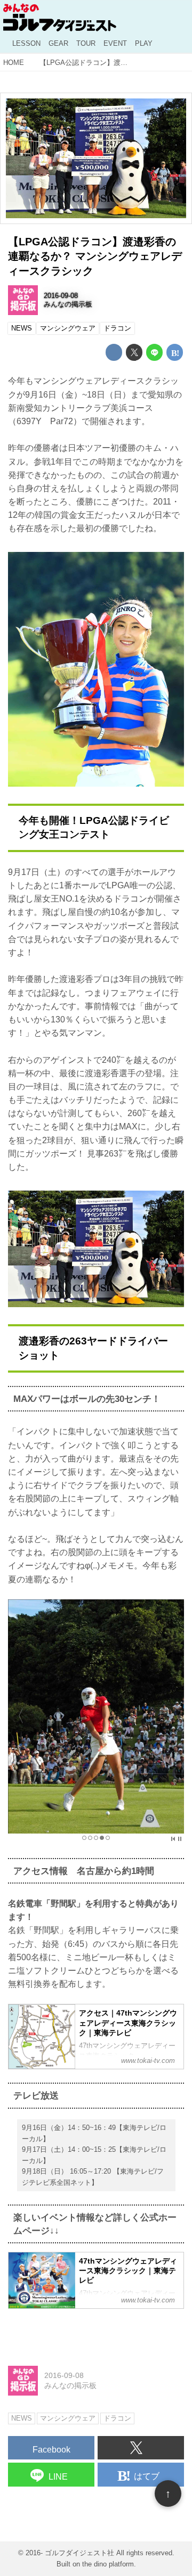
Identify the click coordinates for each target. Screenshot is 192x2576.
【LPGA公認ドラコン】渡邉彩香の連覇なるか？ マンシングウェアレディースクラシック (95, 256)
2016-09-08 (61, 296)
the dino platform (108, 2564)
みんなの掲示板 (68, 304)
